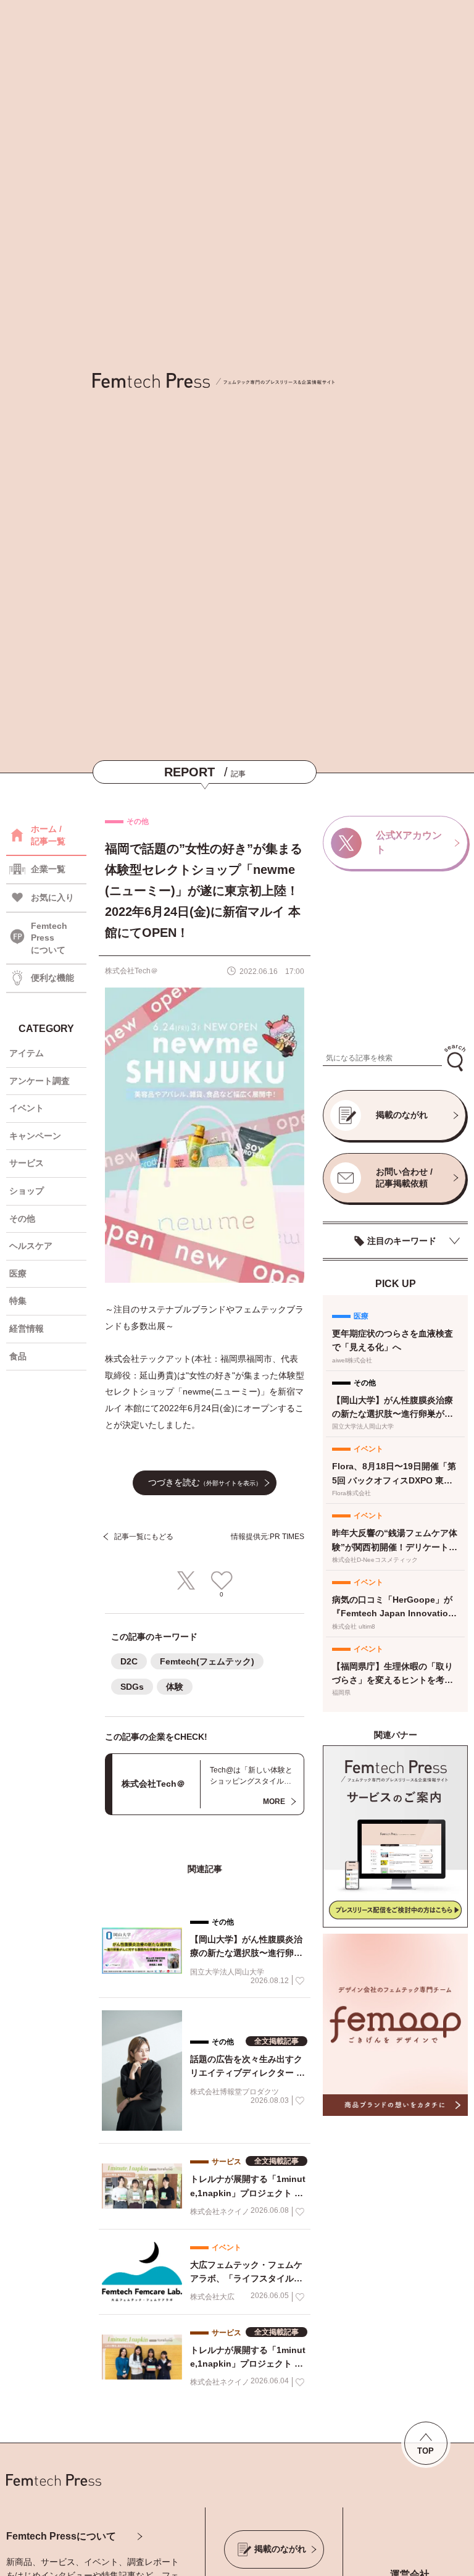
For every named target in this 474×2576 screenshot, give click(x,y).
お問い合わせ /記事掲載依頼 (404, 1178)
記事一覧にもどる (144, 1537)
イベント (27, 1108)
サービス (27, 1163)
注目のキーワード (402, 1241)
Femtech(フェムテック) (207, 1661)
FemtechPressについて (49, 938)
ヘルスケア (31, 1246)
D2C (129, 1661)
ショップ (27, 1191)
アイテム (27, 1053)
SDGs (132, 1687)
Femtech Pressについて (61, 2536)
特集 (18, 1301)
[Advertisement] (395, 961)
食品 (18, 1356)
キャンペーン (35, 1136)
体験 (175, 1687)
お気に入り (52, 897)
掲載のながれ (402, 1115)
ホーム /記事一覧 (48, 835)
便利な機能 (52, 978)
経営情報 (27, 1328)
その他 (22, 1219)
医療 (18, 1273)
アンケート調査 (39, 1081)
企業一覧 (48, 869)
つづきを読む (205, 1482)
